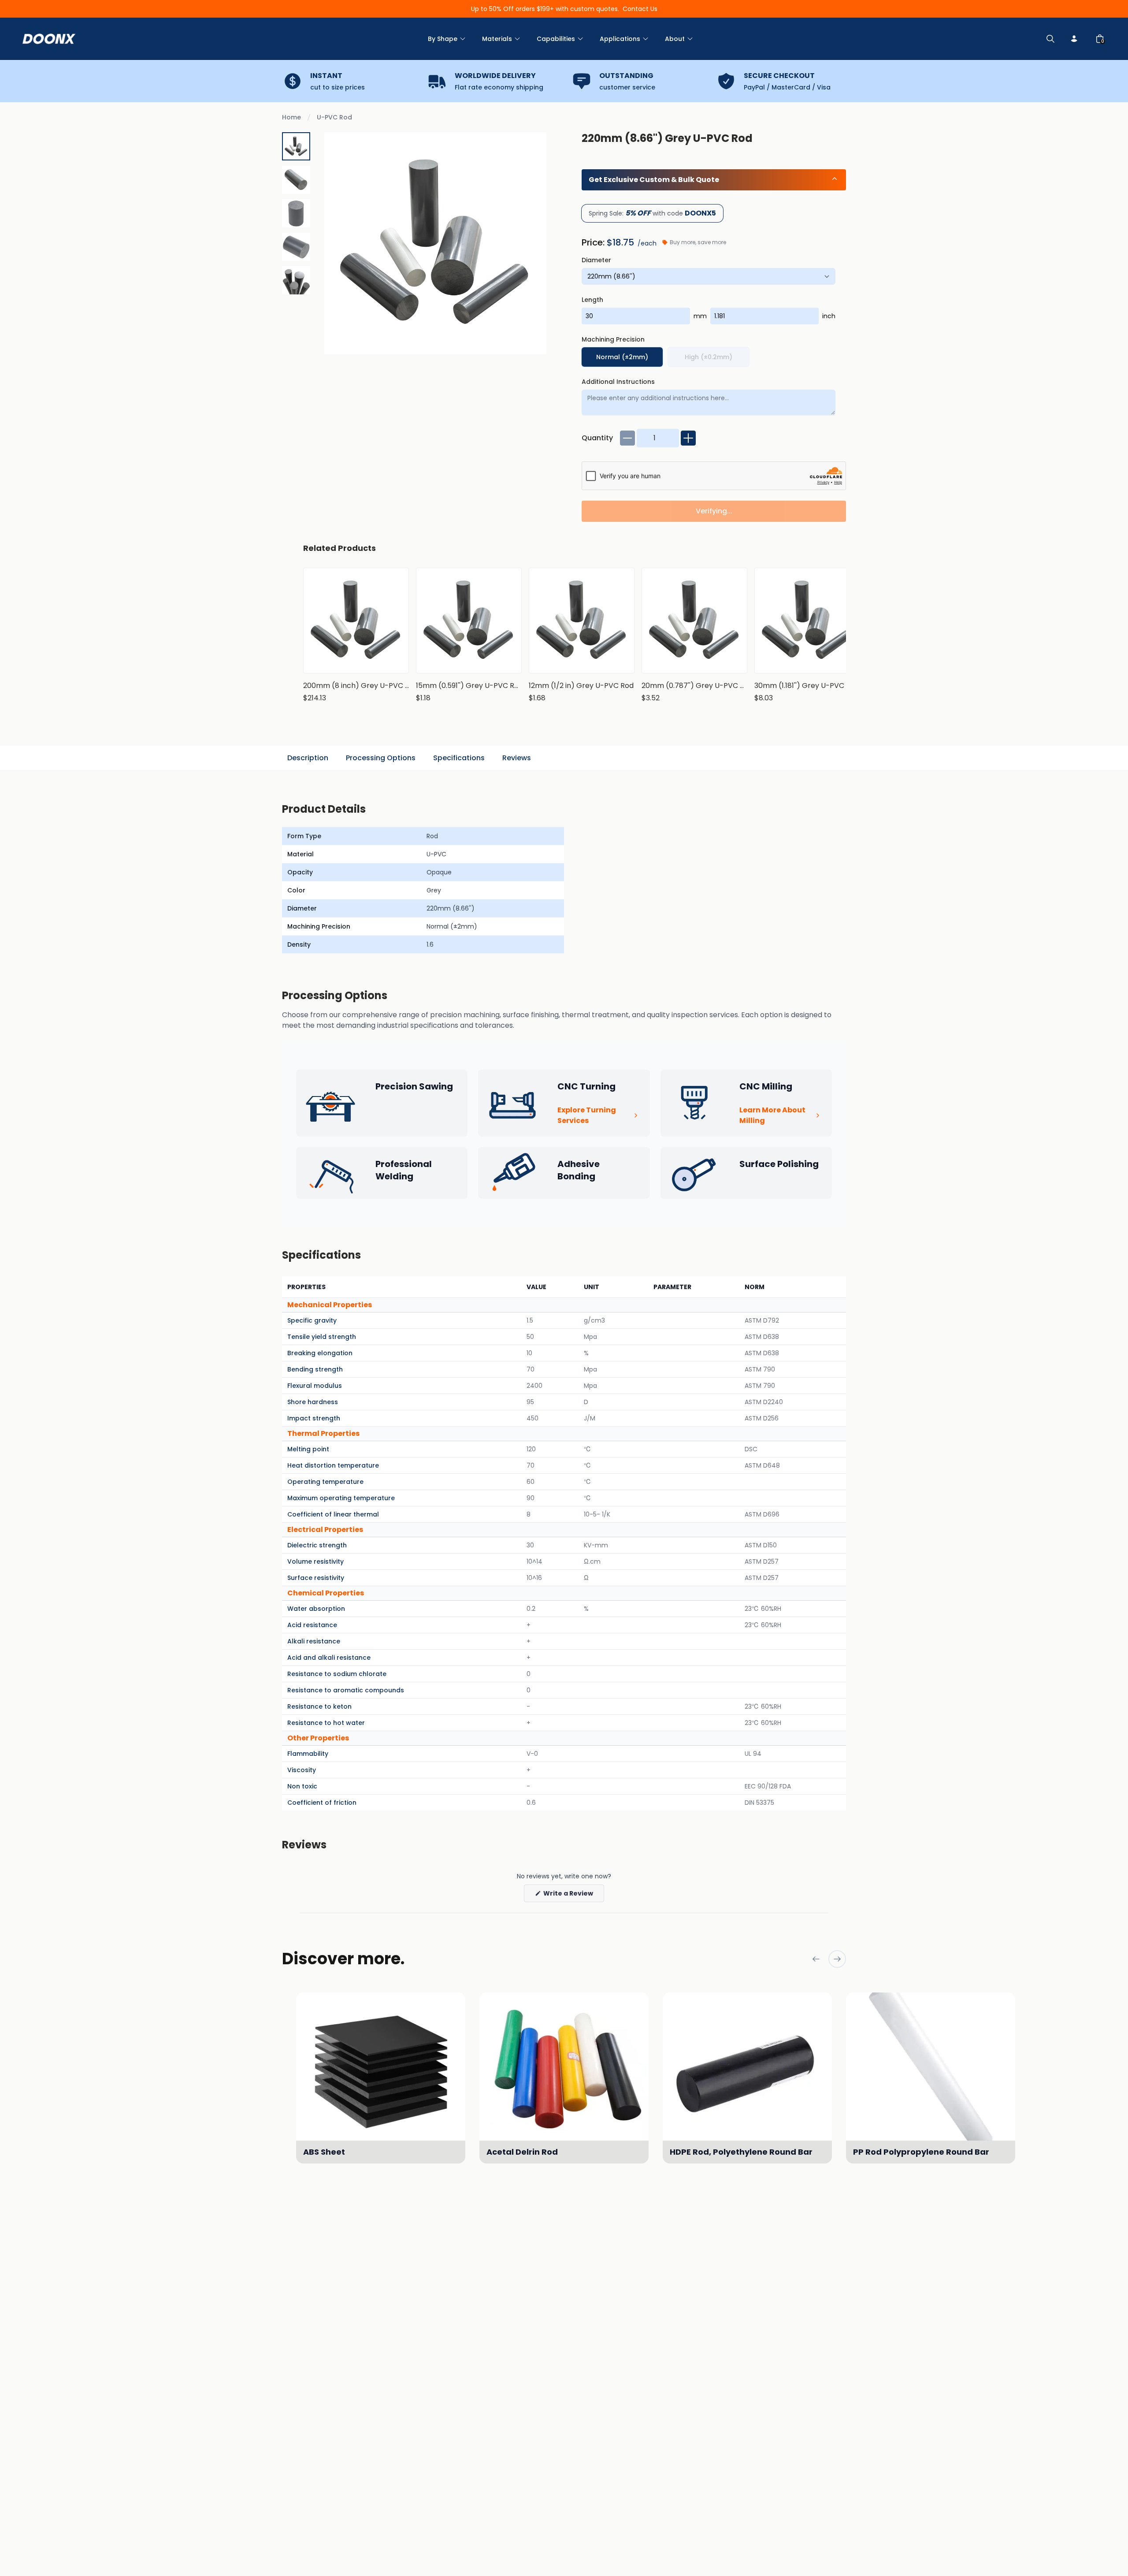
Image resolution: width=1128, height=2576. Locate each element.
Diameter (596, 260)
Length (592, 300)
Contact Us (640, 9)
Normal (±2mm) (622, 357)
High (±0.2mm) (709, 357)
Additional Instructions (618, 382)
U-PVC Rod (334, 117)
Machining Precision (613, 339)
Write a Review (573, 1895)
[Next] (837, 1959)
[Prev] (816, 1959)
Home (291, 117)
